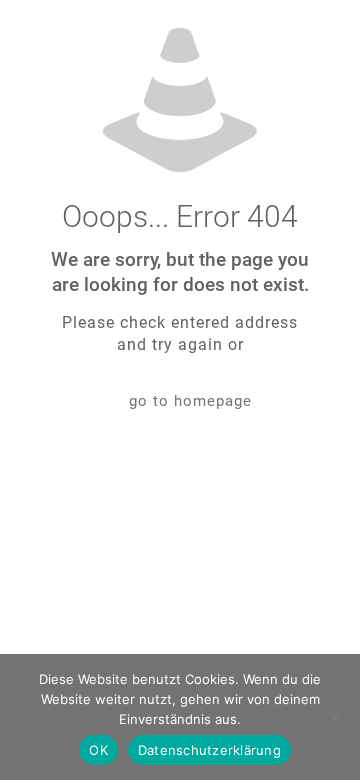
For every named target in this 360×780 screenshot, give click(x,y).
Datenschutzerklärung (209, 750)
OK (98, 750)
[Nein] (335, 717)
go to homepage (190, 401)
